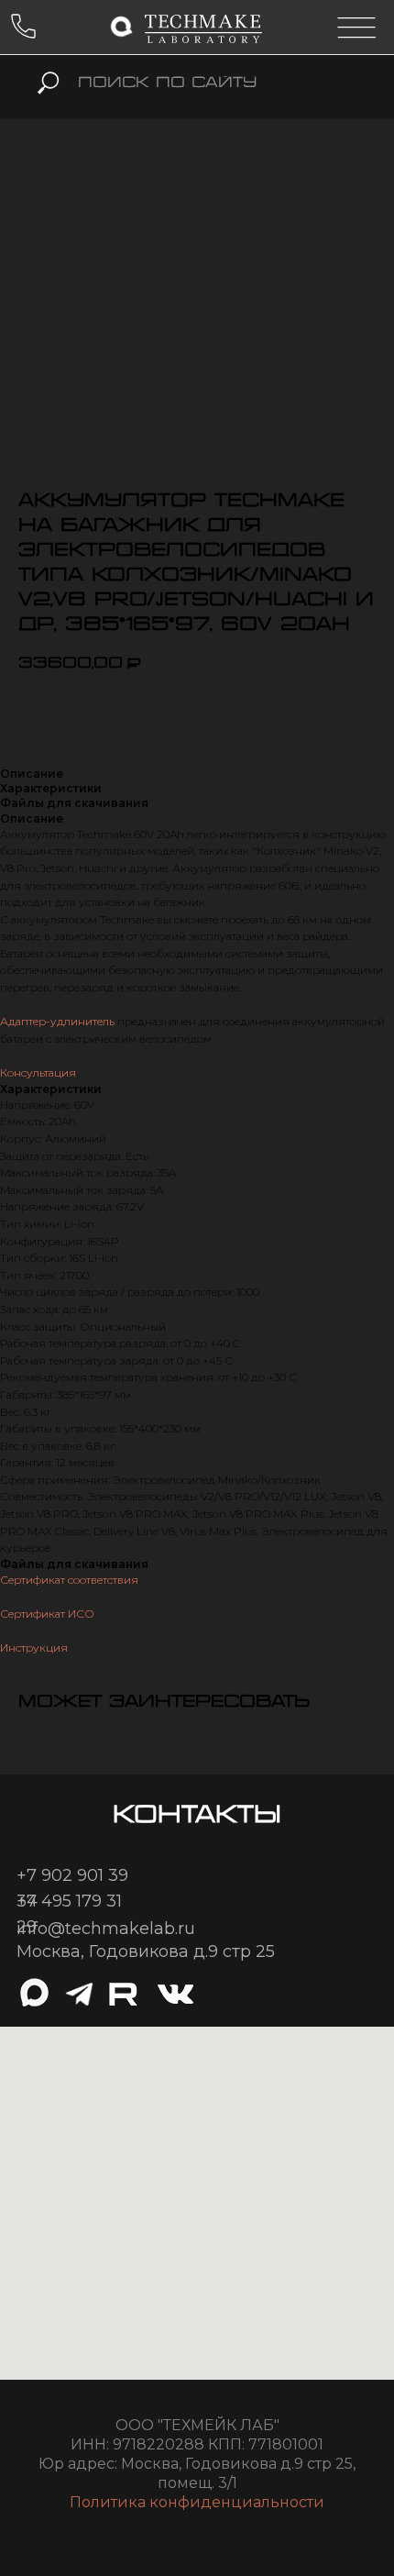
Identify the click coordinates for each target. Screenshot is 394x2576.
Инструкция (34, 1647)
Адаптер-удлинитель (57, 1021)
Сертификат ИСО (47, 1614)
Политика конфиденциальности (197, 2502)
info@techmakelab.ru (106, 1929)
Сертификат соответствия (69, 1580)
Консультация (38, 1072)
